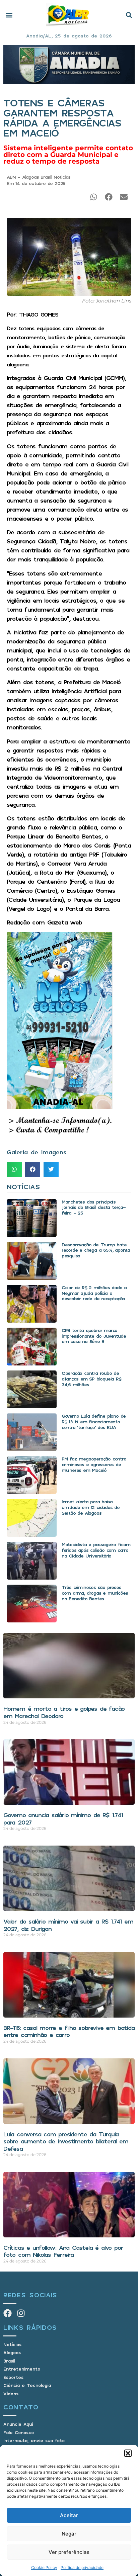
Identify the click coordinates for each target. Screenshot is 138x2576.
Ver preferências (69, 2552)
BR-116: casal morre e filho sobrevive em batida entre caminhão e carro (69, 2031)
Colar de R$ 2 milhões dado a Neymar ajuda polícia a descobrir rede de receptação (94, 1293)
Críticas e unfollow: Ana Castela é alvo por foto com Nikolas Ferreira (63, 2251)
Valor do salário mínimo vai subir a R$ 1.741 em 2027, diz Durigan (68, 1925)
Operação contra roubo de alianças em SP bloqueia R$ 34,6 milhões (91, 1379)
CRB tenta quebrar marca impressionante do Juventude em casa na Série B (94, 1336)
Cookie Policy (44, 2567)
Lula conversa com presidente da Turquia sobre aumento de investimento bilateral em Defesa (66, 2141)
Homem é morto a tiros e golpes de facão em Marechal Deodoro (64, 1712)
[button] (128, 2453)
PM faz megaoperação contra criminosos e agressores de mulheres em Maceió (94, 1464)
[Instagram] (21, 2313)
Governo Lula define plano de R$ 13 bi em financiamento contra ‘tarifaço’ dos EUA (94, 1422)
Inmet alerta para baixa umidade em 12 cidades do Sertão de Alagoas (91, 1507)
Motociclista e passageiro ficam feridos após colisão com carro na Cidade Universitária (96, 1550)
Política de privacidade (82, 2567)
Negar (69, 2534)
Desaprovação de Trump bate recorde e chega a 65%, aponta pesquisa (96, 1250)
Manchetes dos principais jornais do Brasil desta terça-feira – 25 (94, 1207)
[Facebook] (8, 2313)
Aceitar (69, 2515)
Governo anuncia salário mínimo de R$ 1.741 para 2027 (63, 1818)
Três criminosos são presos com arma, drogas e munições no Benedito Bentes (95, 1593)
